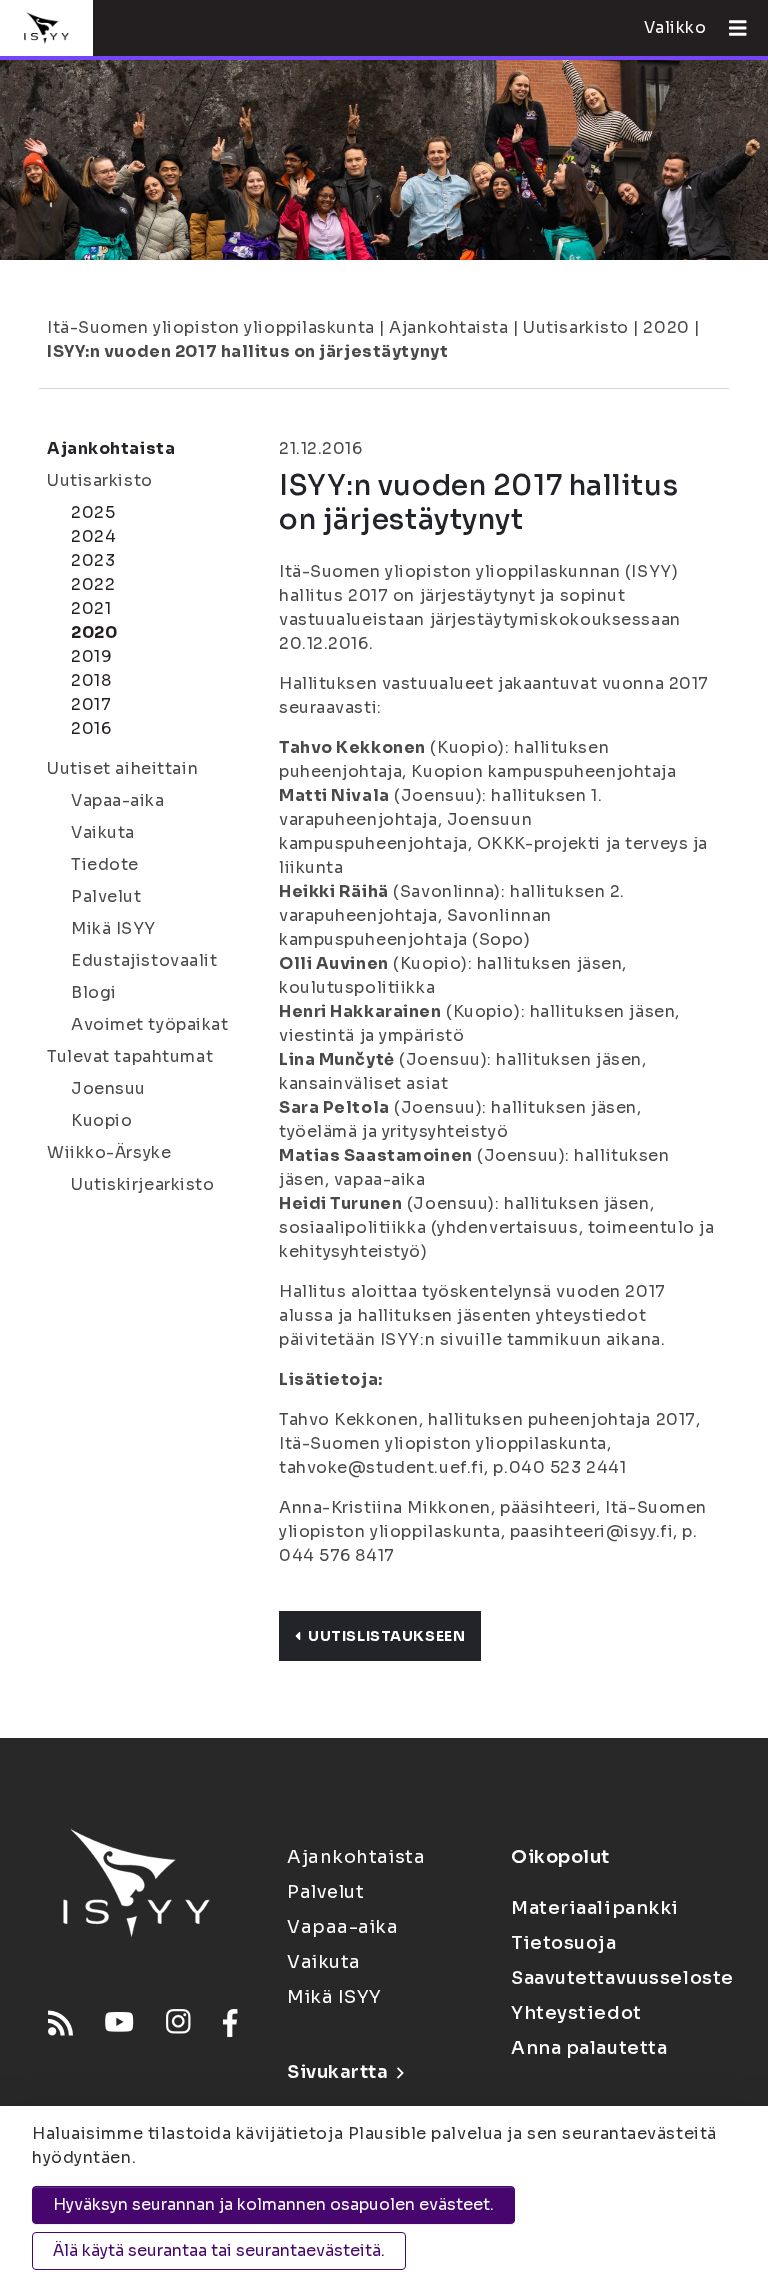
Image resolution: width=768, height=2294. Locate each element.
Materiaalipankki (595, 1908)
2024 (93, 536)
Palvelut (106, 896)
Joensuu (108, 1088)
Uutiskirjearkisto (143, 1184)
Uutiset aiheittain (122, 768)
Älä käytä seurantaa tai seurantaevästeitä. (219, 2250)
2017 (91, 704)
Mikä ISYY (113, 928)
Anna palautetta (589, 2048)
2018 (91, 680)
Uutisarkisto (576, 327)
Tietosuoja (564, 1943)
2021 (91, 608)
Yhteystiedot (576, 2013)
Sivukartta (338, 2072)
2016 (91, 728)
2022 (93, 584)
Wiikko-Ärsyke (109, 1152)
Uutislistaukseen (386, 1636)
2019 (91, 656)
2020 (666, 327)
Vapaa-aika (118, 800)
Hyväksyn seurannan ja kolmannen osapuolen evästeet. (273, 2204)
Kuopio (101, 1120)
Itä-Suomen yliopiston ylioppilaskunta (211, 327)
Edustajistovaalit (144, 960)
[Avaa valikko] (730, 28)
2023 (93, 560)
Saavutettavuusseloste (622, 1978)
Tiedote (105, 864)
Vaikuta (103, 832)
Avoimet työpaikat (150, 1024)
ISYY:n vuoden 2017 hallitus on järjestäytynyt (247, 351)
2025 (93, 512)
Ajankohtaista (448, 327)
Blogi (94, 992)
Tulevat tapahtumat (130, 1056)
